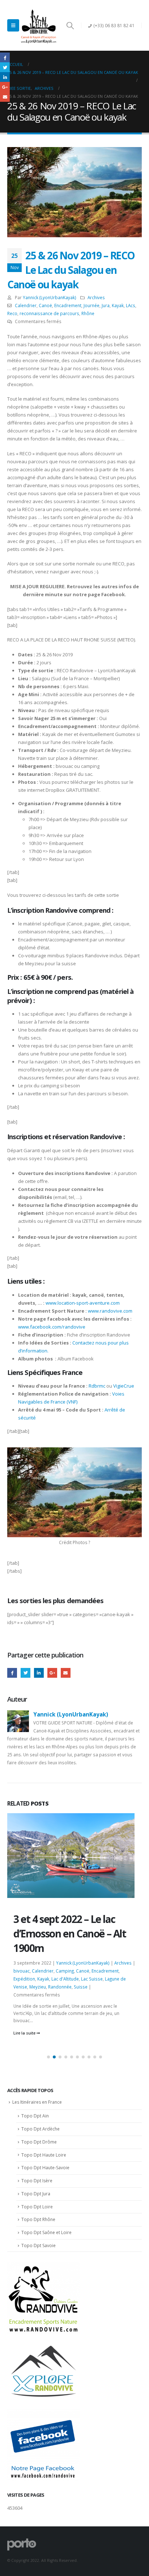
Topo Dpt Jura (36, 2194)
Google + (52, 1673)
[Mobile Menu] (13, 25)
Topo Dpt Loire (37, 2207)
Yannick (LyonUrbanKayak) (50, 297)
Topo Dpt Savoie (39, 2245)
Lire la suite (25, 2024)
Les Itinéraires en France (37, 2102)
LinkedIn (39, 1673)
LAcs (131, 305)
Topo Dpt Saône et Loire (46, 2232)
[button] (48, 2057)
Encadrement (68, 305)
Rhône (88, 313)
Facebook (12, 1673)
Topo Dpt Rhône (38, 2219)
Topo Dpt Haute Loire (44, 2155)
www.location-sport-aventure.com (83, 1303)
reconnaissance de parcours (49, 313)
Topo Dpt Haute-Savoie (45, 2168)
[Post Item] (74, 1896)
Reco (12, 313)
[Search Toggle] (70, 25)
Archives (96, 297)
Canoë (45, 305)
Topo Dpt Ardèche (41, 2129)
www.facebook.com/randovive (52, 1327)
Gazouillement (25, 1673)
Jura (106, 305)
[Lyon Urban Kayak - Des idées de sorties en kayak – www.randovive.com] (39, 25)
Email (66, 1673)
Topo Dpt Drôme (39, 2142)
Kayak (118, 305)
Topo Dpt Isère (37, 2181)
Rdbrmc (97, 1386)
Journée (91, 305)
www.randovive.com (110, 1311)
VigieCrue (124, 1386)
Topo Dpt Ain (35, 2116)
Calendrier (26, 305)
